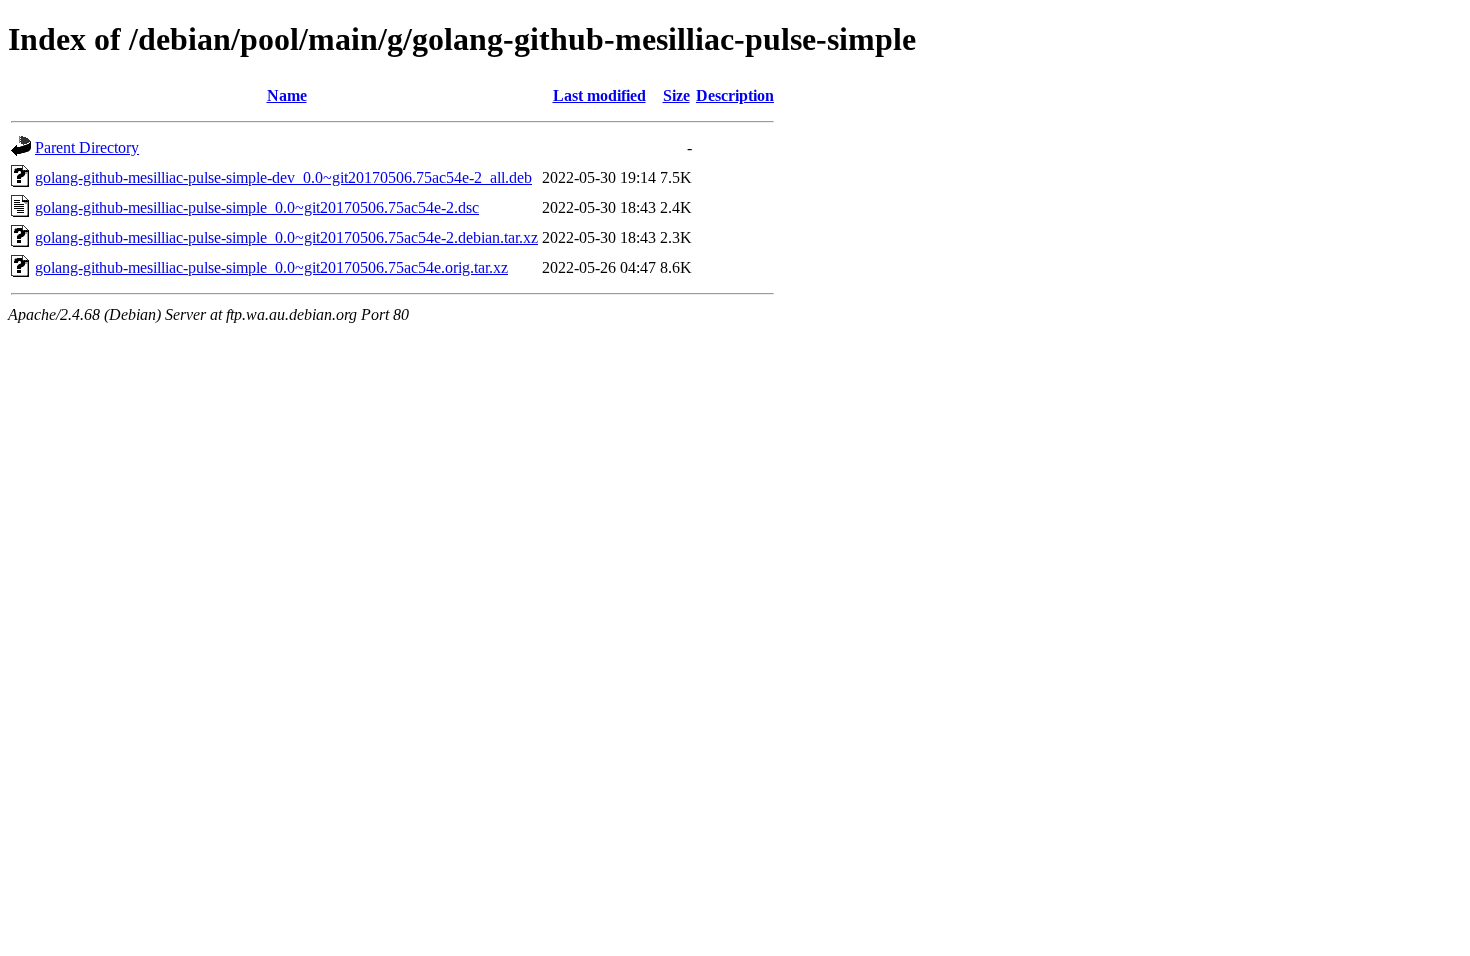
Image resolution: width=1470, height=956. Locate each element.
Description (735, 95)
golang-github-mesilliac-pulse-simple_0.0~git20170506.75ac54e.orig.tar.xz (271, 267)
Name (287, 95)
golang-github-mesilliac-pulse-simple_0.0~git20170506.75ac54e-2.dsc (257, 207)
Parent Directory (87, 147)
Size (676, 95)
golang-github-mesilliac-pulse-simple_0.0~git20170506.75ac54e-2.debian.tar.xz (286, 237)
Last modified (599, 95)
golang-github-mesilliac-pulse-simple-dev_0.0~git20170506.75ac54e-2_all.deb (283, 177)
